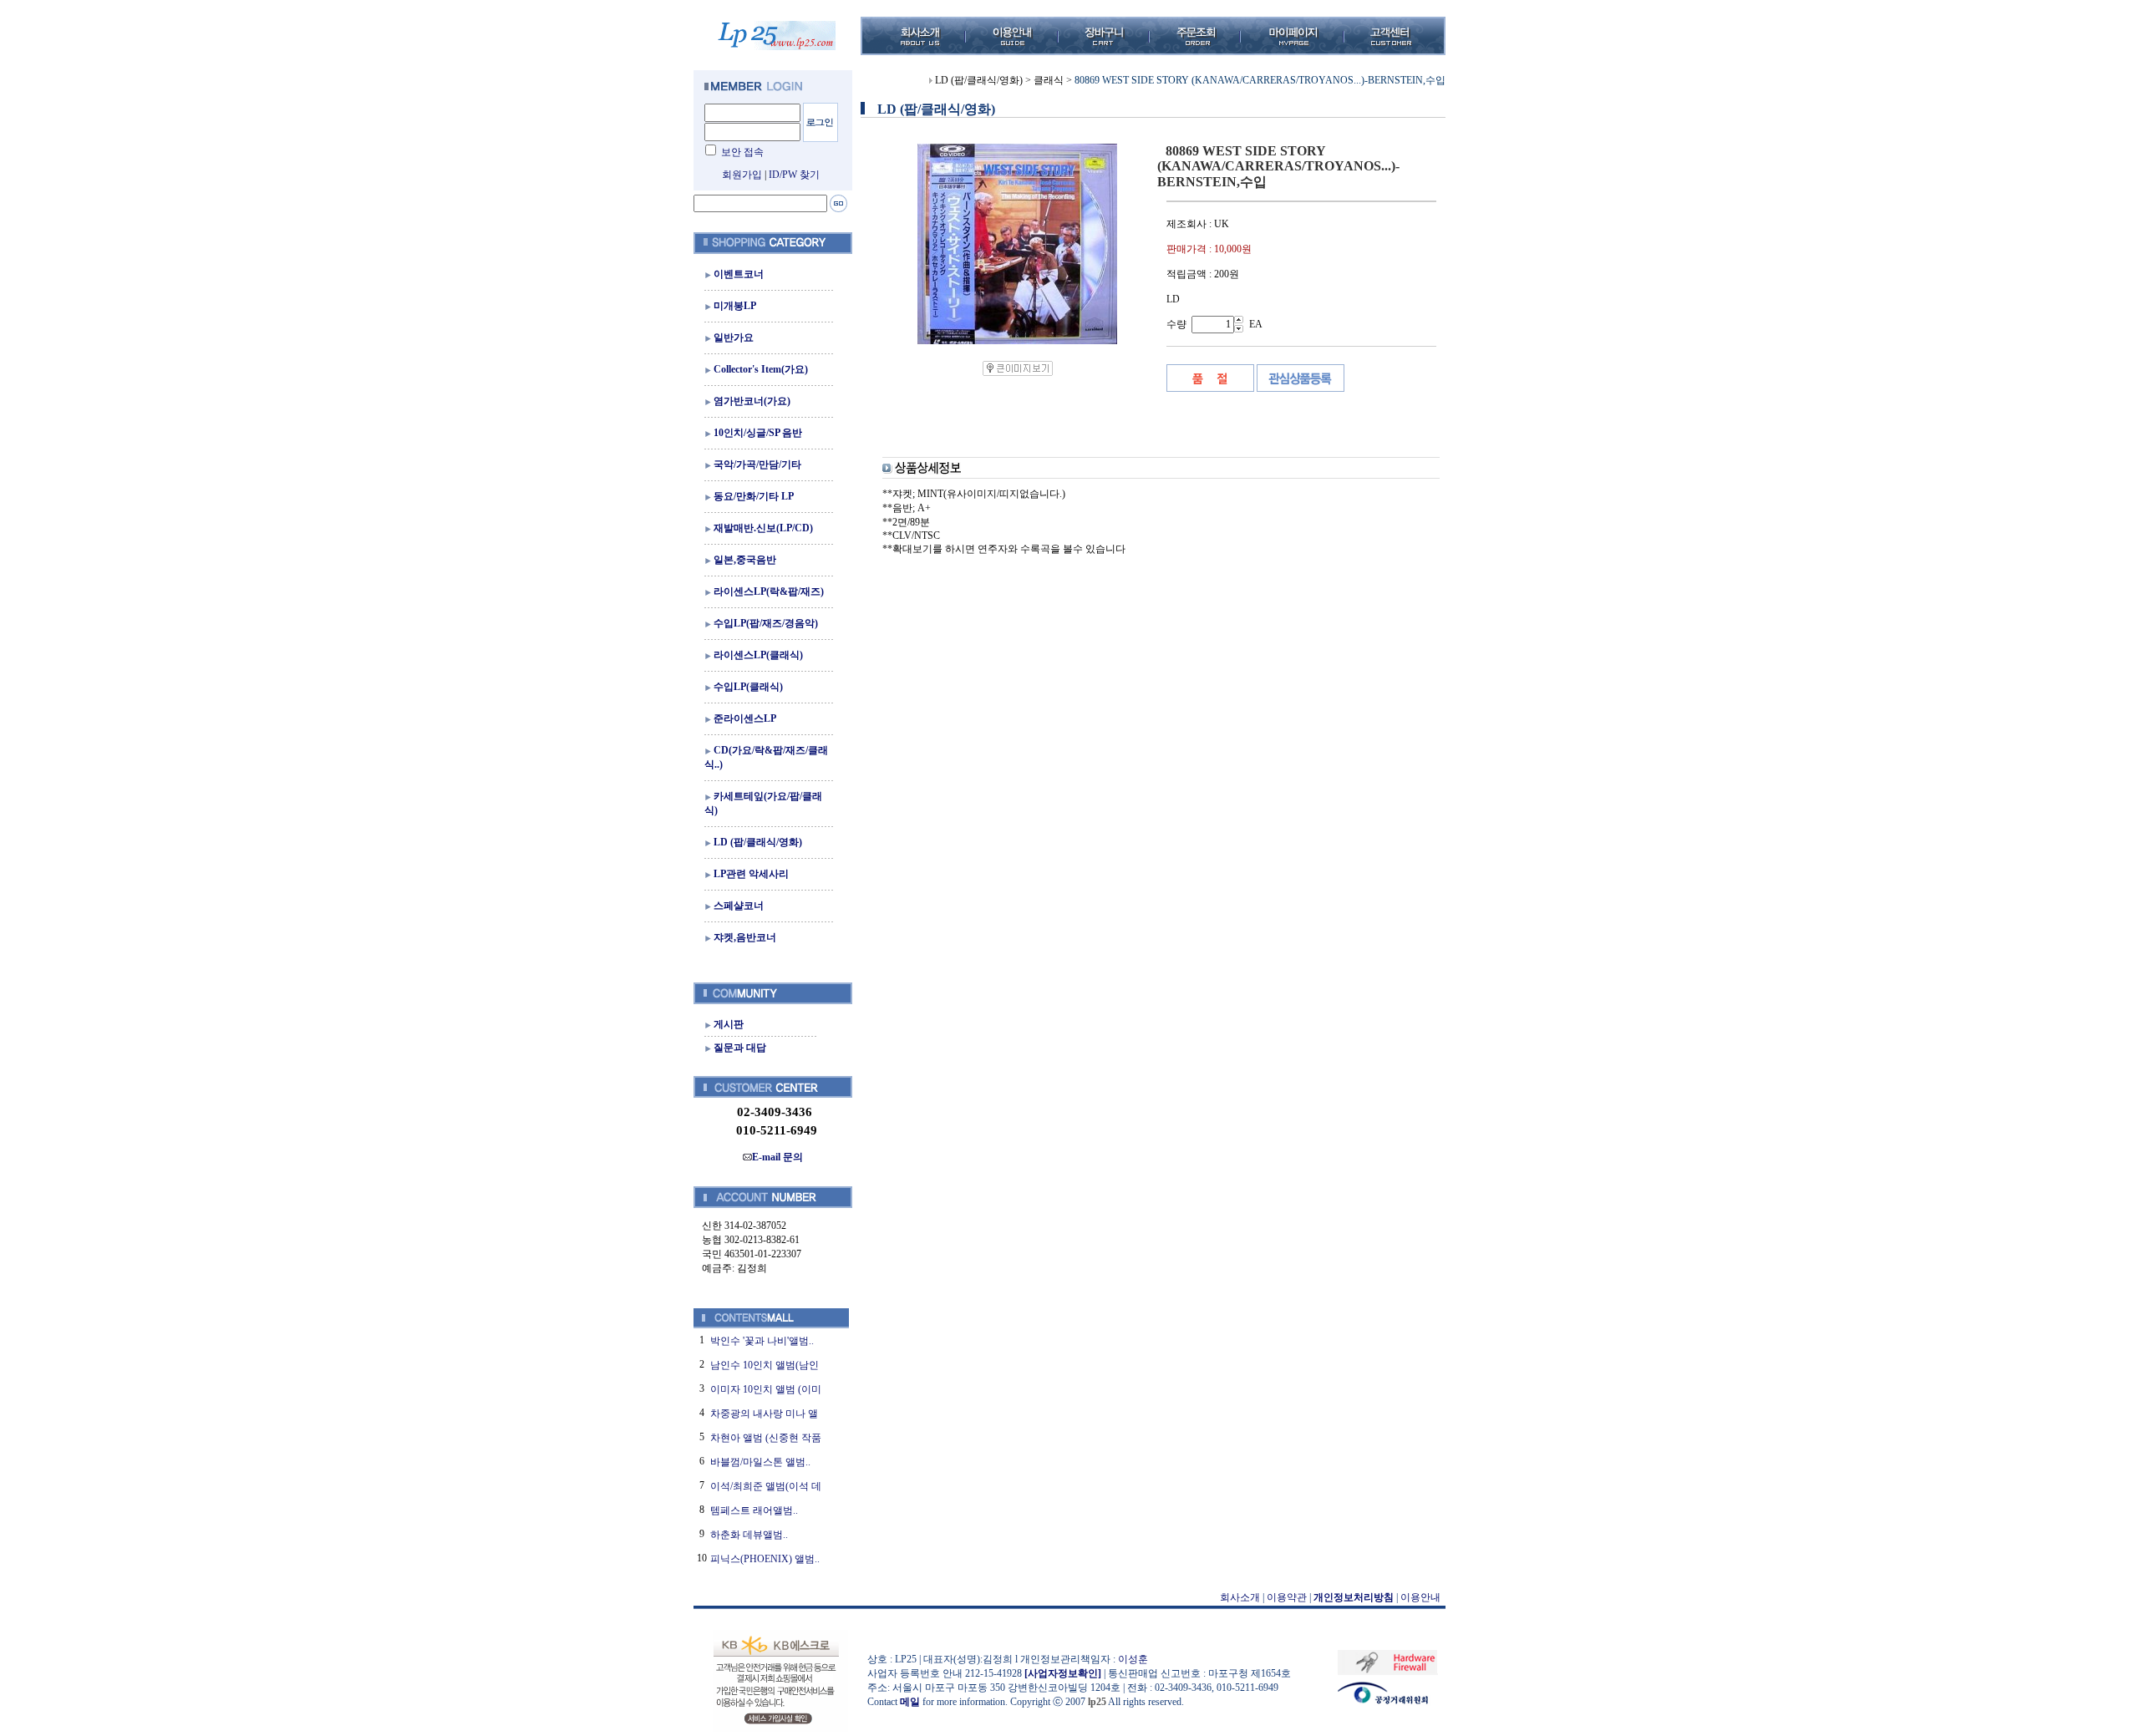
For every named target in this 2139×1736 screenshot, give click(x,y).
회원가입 (742, 175)
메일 (910, 1702)
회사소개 (1240, 1597)
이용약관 (1287, 1597)
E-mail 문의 (777, 1157)
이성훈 (1133, 1659)
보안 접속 (742, 152)
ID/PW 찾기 (794, 175)
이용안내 (1420, 1597)
